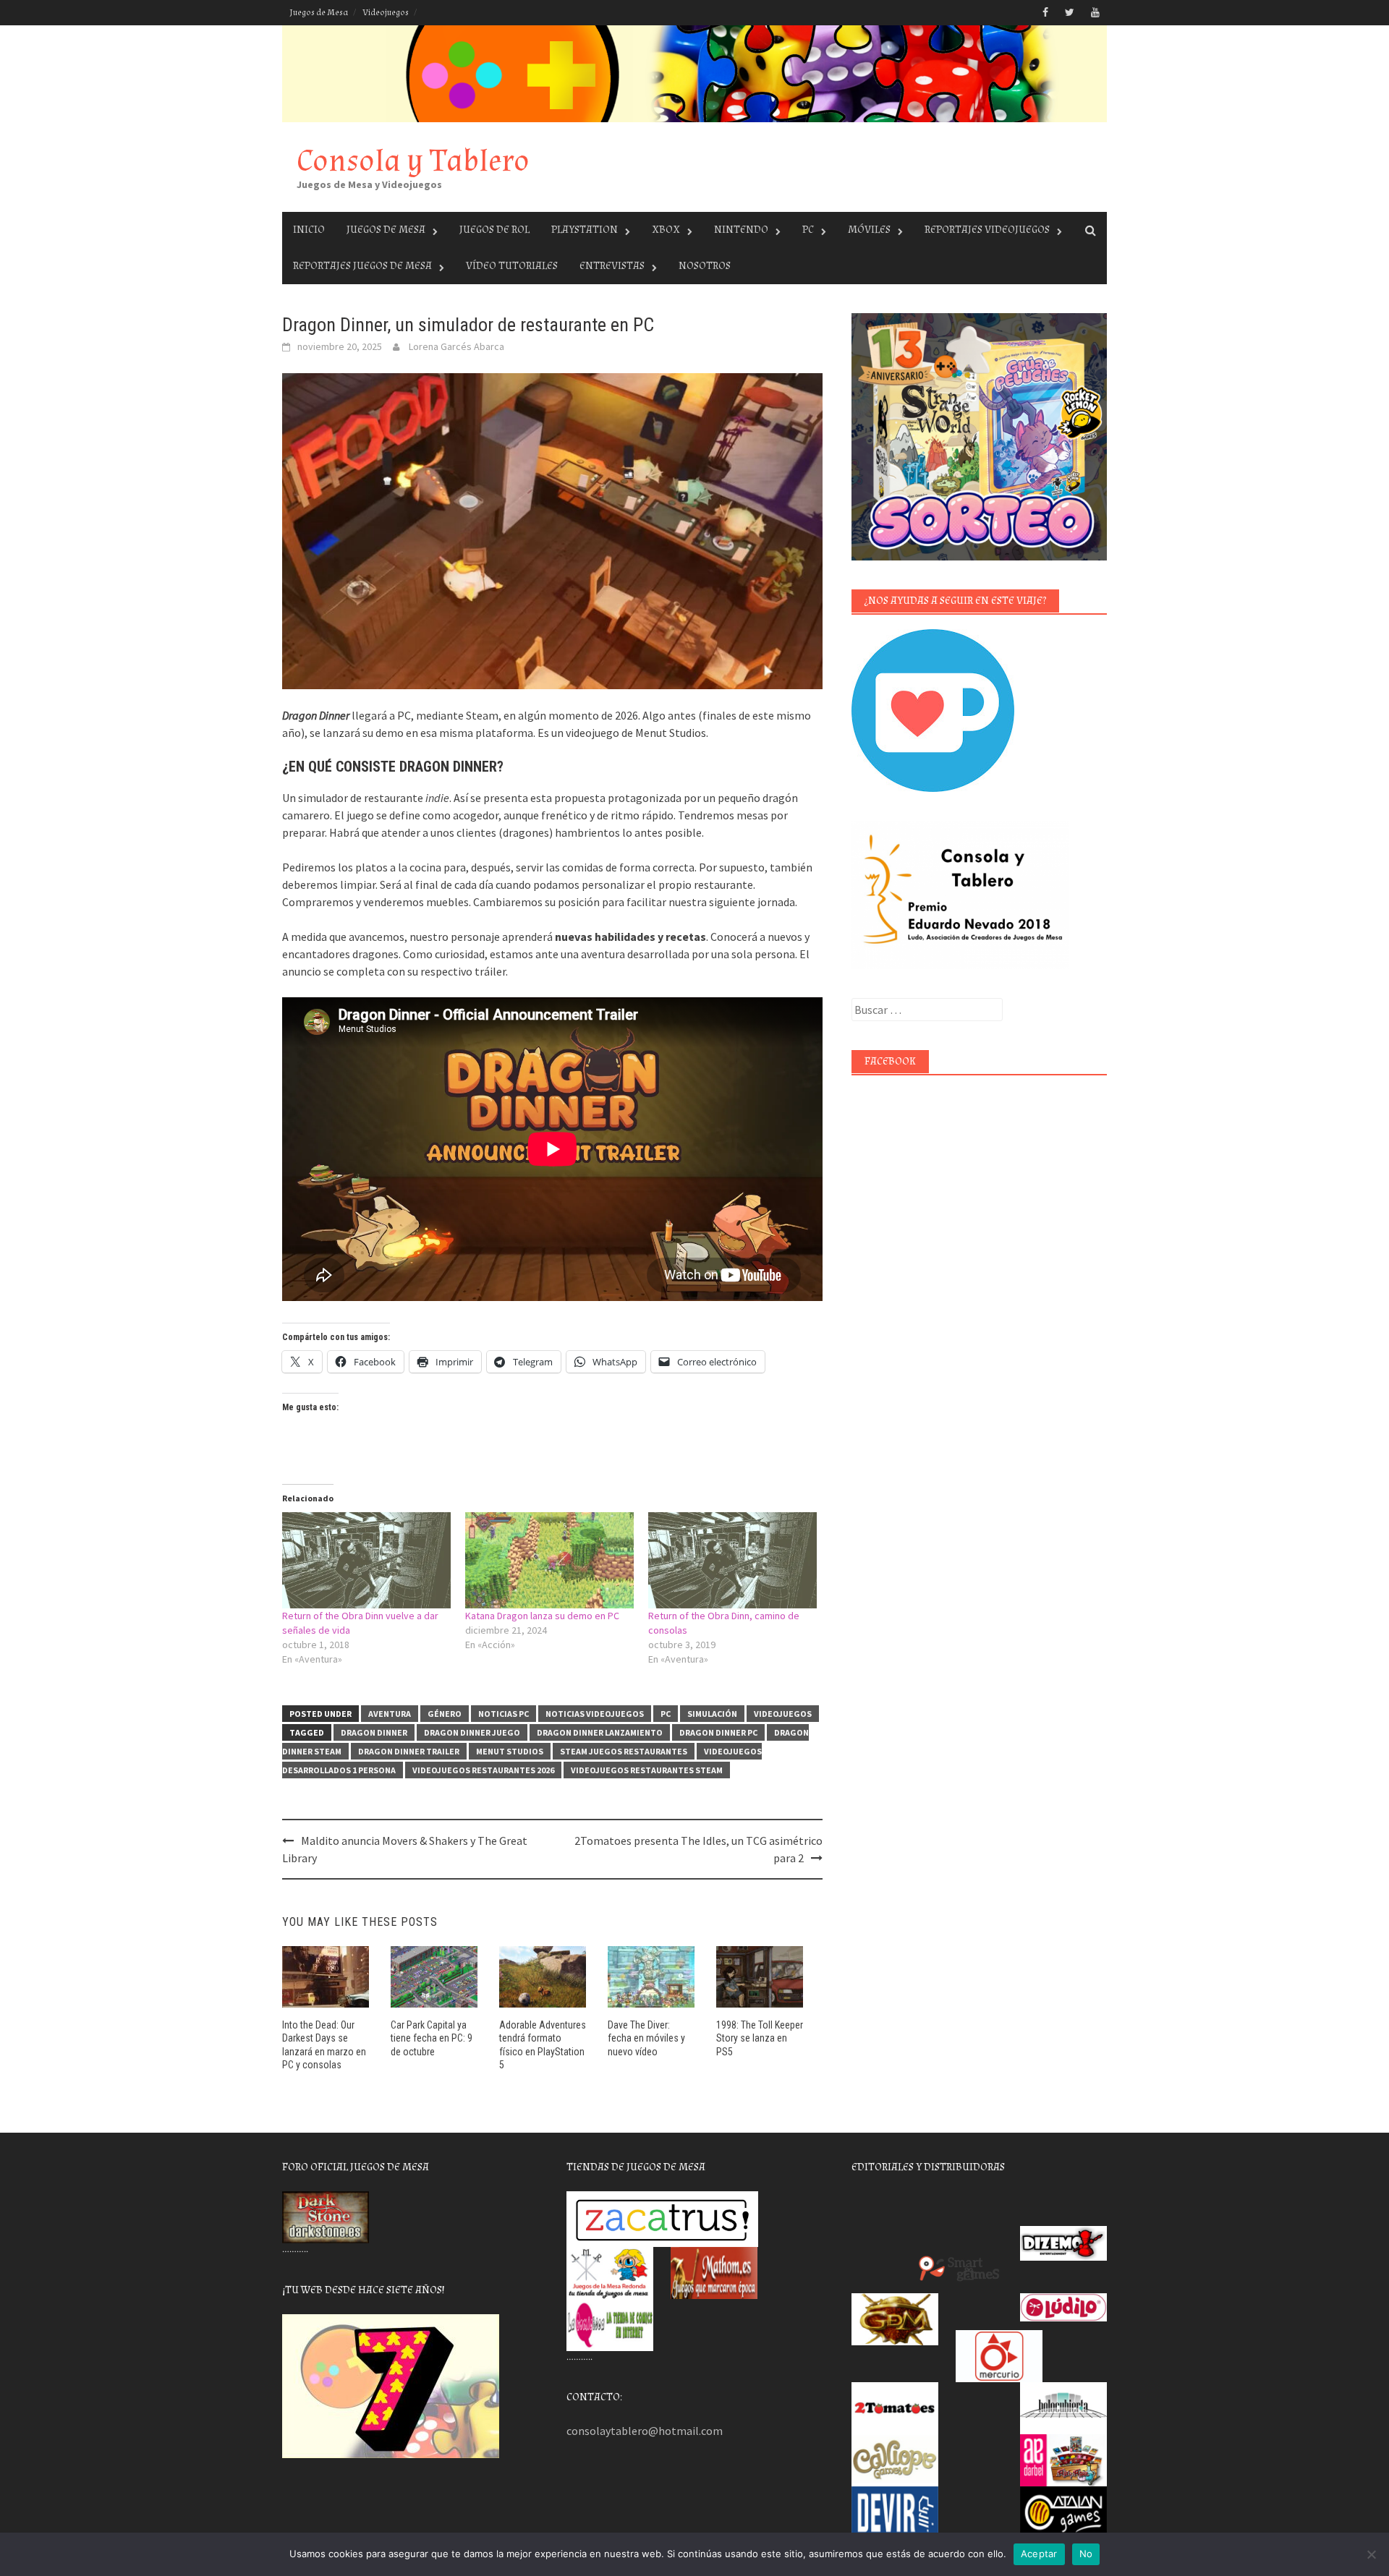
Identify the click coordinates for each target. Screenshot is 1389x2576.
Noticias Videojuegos (595, 1714)
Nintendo (741, 230)
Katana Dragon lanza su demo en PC (542, 1616)
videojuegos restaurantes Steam (647, 1770)
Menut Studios (510, 1751)
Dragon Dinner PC (718, 1732)
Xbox (666, 230)
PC (808, 230)
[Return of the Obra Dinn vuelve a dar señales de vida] (366, 1560)
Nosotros (705, 266)
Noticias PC (504, 1714)
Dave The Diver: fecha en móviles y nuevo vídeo (646, 2038)
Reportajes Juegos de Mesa (362, 266)
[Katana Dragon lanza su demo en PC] (549, 1560)
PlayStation (585, 230)
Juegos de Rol (494, 230)
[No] (1371, 2554)
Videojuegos (386, 13)
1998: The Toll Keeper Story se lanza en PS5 (760, 2038)
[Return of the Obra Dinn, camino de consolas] (732, 1560)
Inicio (309, 230)
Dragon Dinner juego (472, 1732)
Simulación (712, 1714)
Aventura (390, 1714)
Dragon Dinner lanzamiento (600, 1732)
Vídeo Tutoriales (512, 266)
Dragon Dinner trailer (409, 1751)
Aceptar (1039, 2554)
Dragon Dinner (374, 1732)
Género (445, 1714)
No (1086, 2554)
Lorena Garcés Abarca (456, 346)
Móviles (869, 230)
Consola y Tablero (413, 161)
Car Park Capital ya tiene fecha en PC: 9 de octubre (432, 2038)
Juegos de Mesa (319, 13)
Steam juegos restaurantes (624, 1751)
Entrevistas (612, 266)
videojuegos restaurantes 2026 (483, 1770)
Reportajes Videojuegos (987, 230)
